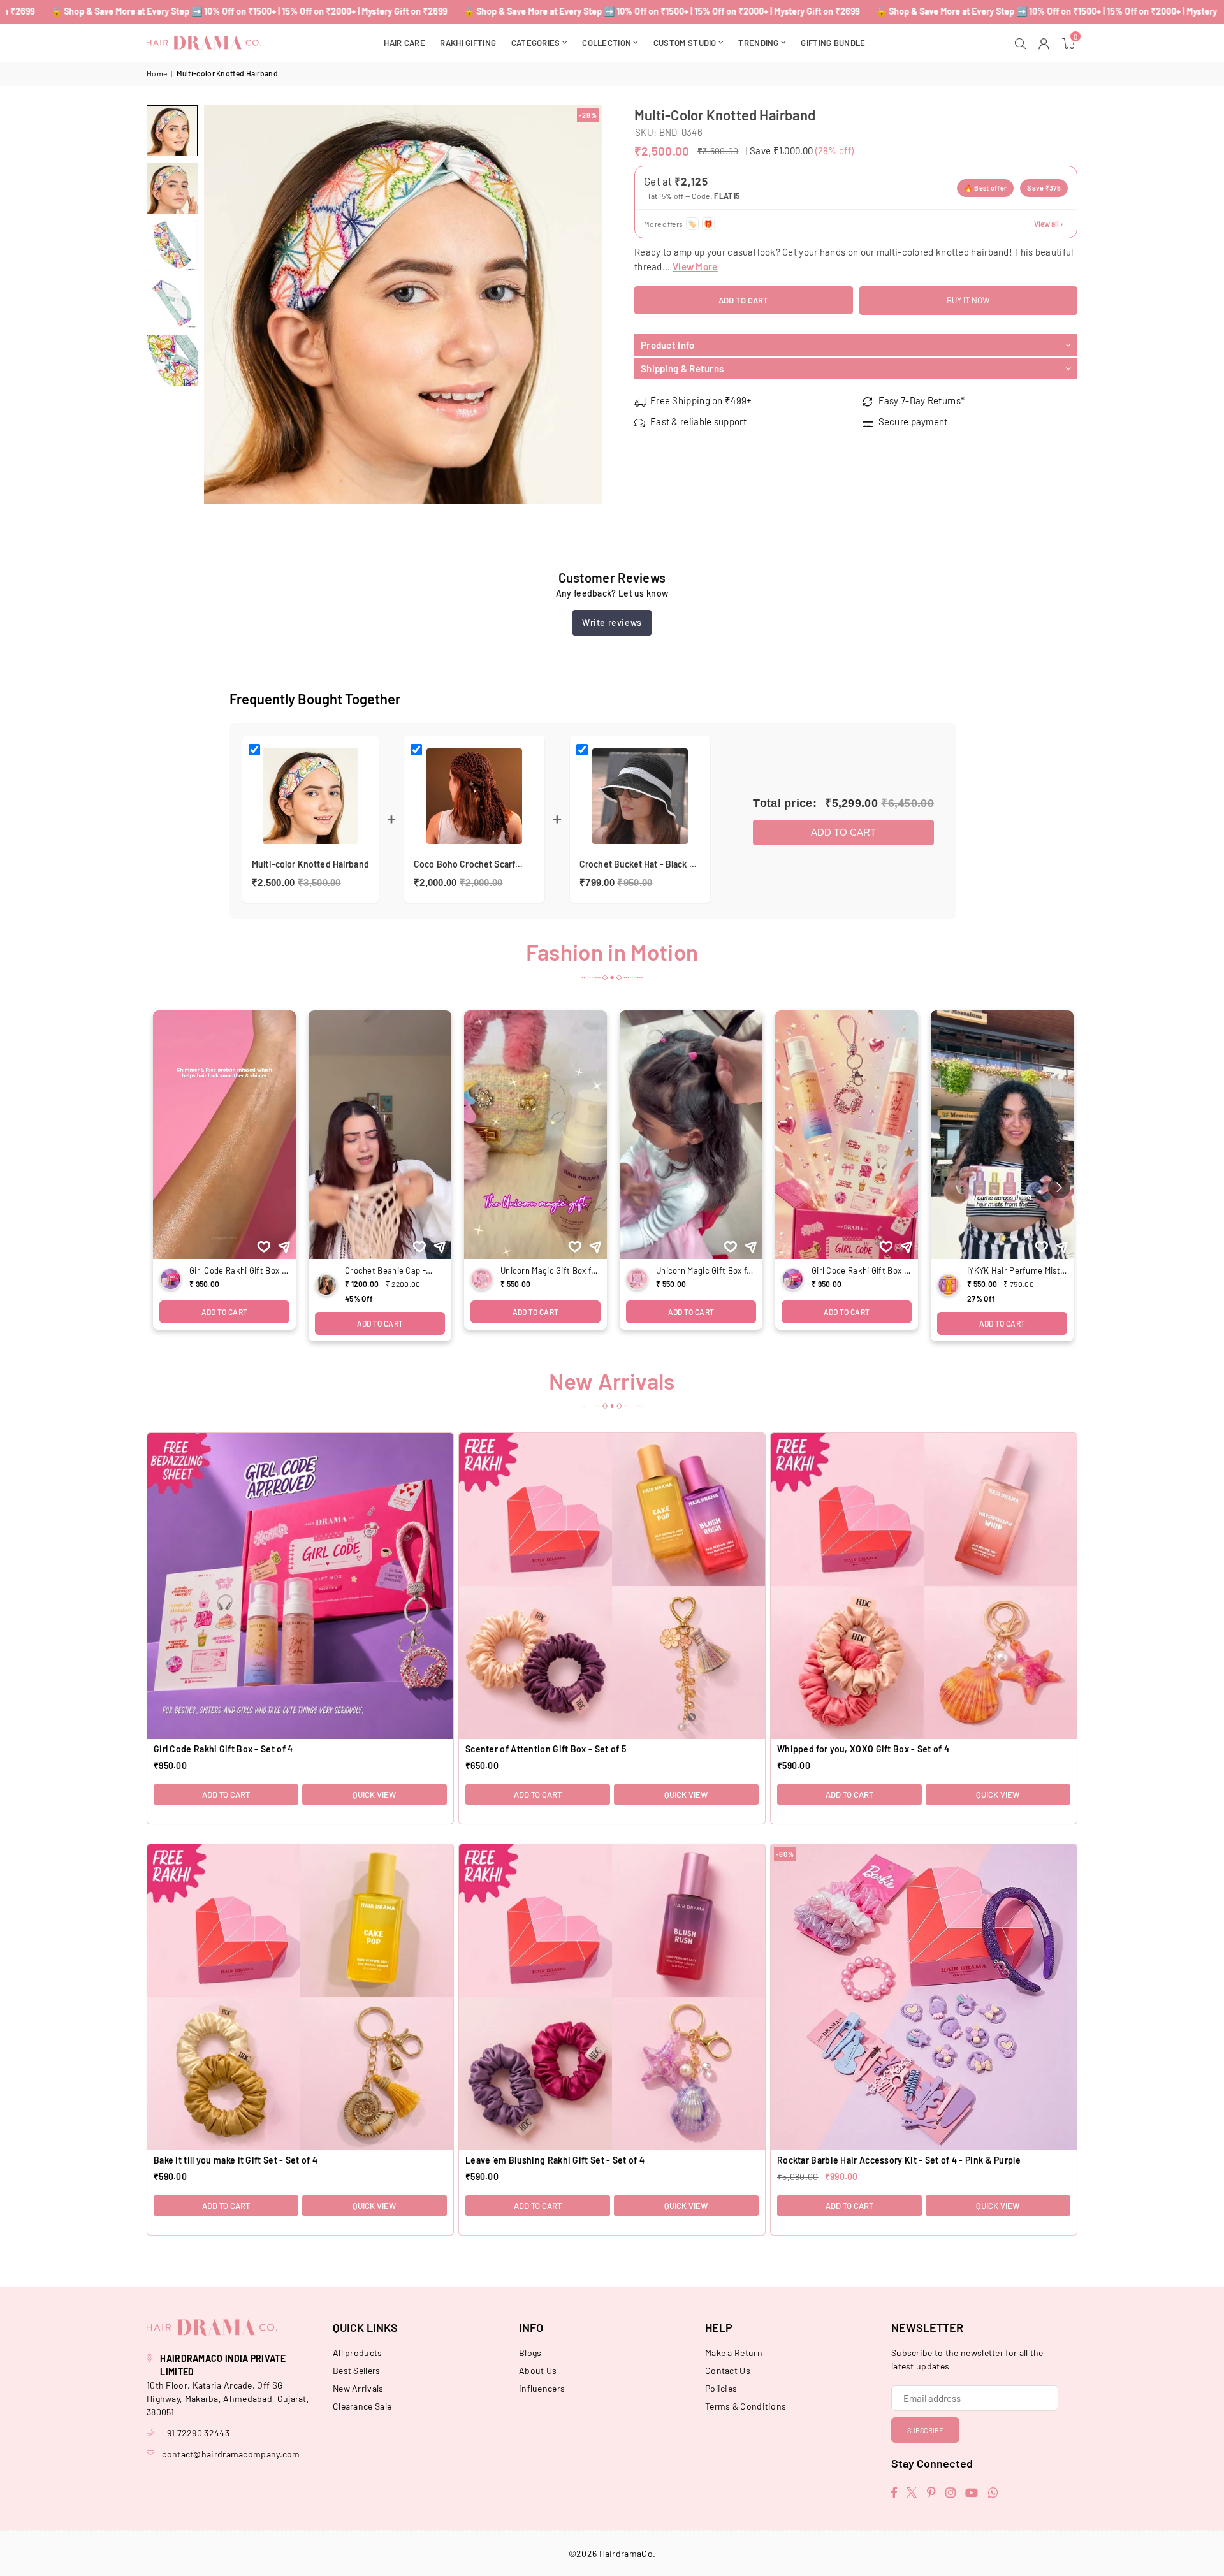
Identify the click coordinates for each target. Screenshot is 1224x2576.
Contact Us (728, 2370)
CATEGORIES (536, 43)
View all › (1048, 224)
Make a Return (734, 2353)
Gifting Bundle (833, 43)
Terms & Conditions (746, 2406)
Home (157, 73)
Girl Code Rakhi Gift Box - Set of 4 (223, 1749)
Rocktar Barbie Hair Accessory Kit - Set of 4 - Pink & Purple (899, 2160)
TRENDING (758, 43)
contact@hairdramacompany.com (231, 2454)
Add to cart (843, 832)
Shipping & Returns (682, 368)
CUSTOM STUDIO (685, 43)
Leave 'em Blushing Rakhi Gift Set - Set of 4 (555, 2160)
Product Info (668, 345)
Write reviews (612, 622)
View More (695, 266)
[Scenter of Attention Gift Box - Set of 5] (612, 1586)
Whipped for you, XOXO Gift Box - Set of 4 (863, 1749)
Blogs (530, 2353)
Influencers (542, 2388)
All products (358, 2353)
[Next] (585, 304)
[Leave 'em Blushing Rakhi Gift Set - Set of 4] (612, 1997)
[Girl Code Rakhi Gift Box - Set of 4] (300, 1586)
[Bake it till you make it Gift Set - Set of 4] (300, 1997)
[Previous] (222, 304)
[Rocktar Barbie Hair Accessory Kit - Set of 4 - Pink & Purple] (924, 1997)
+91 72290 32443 (196, 2433)
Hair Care (404, 43)
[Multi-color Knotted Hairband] (172, 131)
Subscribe (925, 2430)
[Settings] (1046, 43)
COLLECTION (607, 43)
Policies (721, 2388)
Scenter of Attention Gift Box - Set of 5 (546, 1749)
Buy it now (968, 300)
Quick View (374, 1794)
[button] (1070, 43)
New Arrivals (358, 2388)
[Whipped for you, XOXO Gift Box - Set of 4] (924, 1586)
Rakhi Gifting (468, 43)
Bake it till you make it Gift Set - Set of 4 (236, 2160)
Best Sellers (357, 2370)
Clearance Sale (362, 2406)
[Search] (1022, 43)
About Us (538, 2370)
